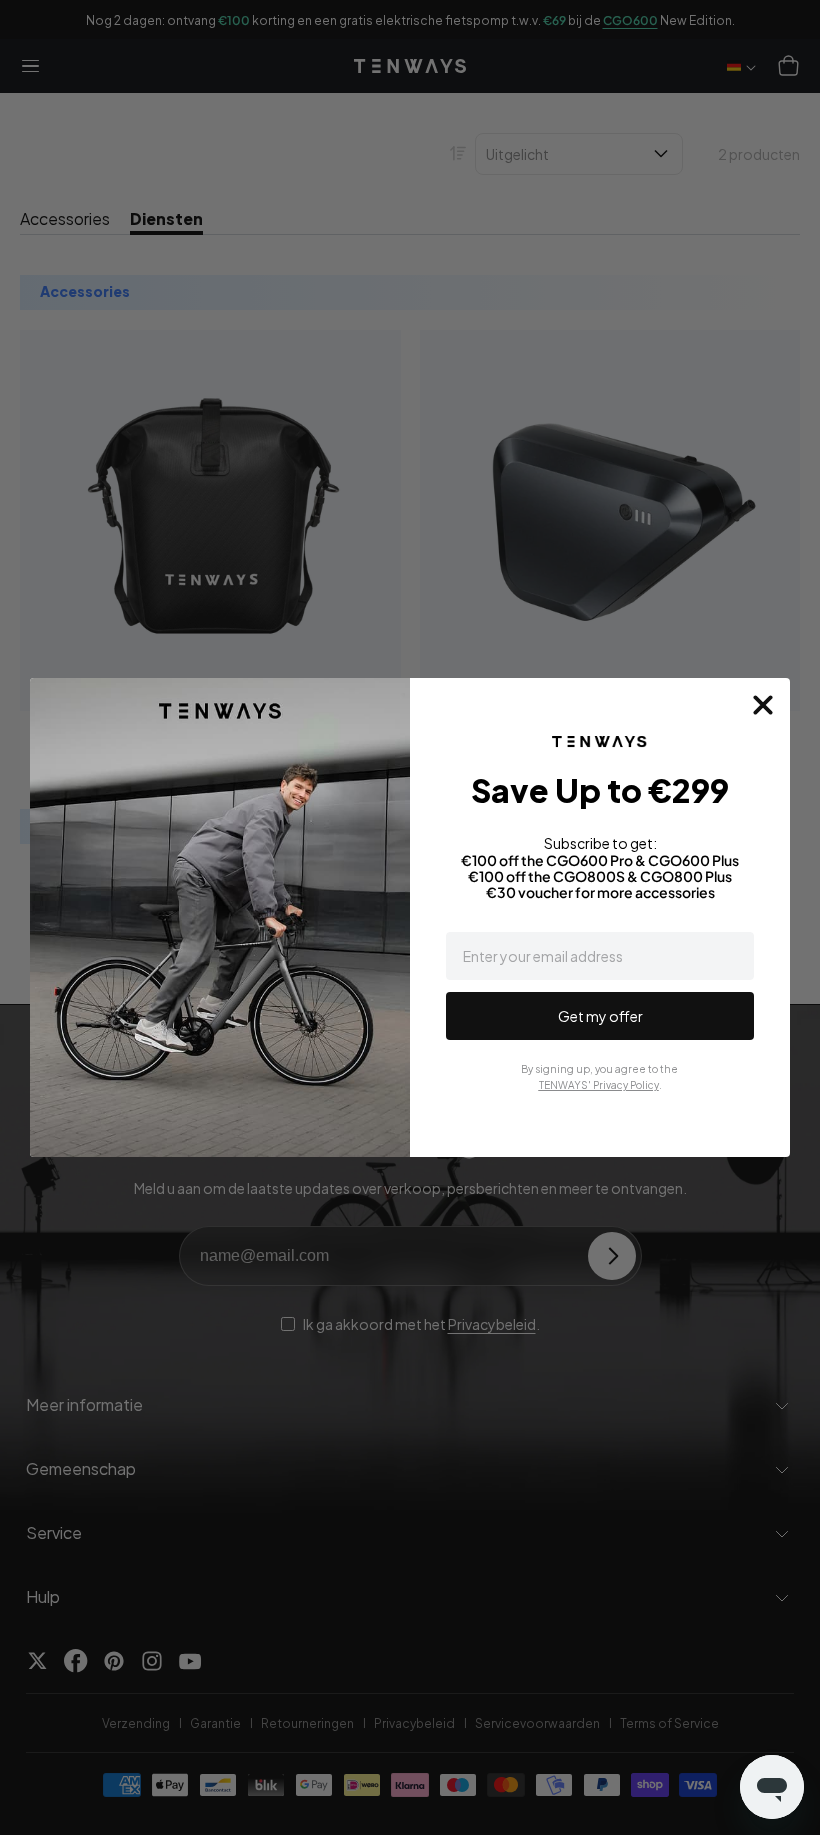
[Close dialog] (763, 705)
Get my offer (600, 1016)
